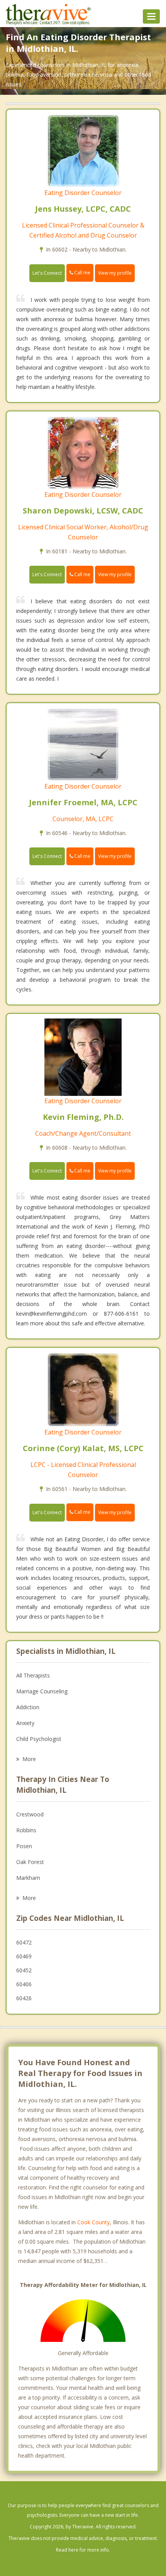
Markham (28, 1878)
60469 (24, 1956)
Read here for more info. (83, 2550)
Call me (82, 273)
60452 (24, 1970)
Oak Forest (30, 1862)
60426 (24, 1998)
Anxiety (25, 1723)
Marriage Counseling (42, 1691)
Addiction (28, 1707)
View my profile (115, 273)
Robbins (26, 1830)
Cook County (93, 2222)
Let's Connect (47, 273)
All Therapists (33, 1675)
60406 (24, 1984)
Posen (24, 1846)
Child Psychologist (39, 1739)
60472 (24, 1942)
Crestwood (30, 1814)
